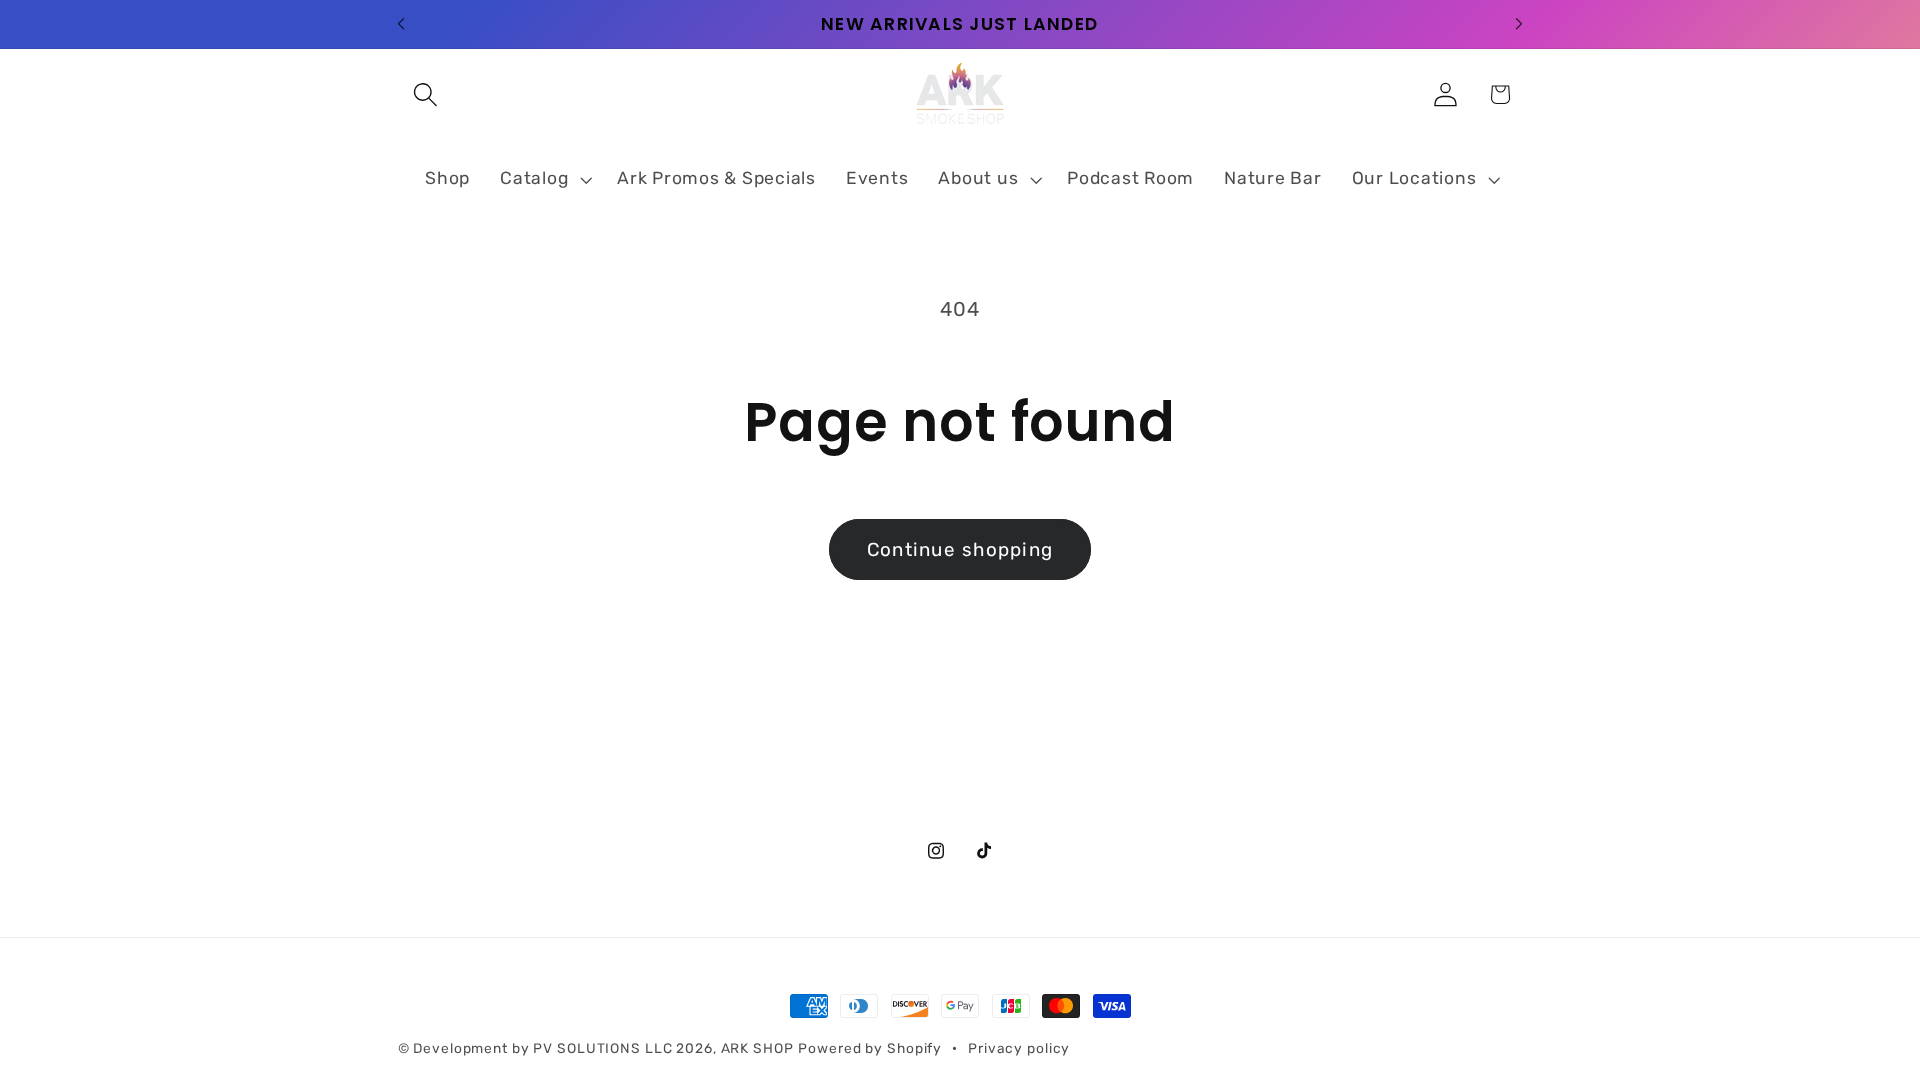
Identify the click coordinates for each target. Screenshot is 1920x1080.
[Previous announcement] (401, 24)
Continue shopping (960, 549)
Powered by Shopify (870, 1048)
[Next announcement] (1519, 24)
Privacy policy (1019, 1048)
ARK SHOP (757, 1048)
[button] (425, 94)
